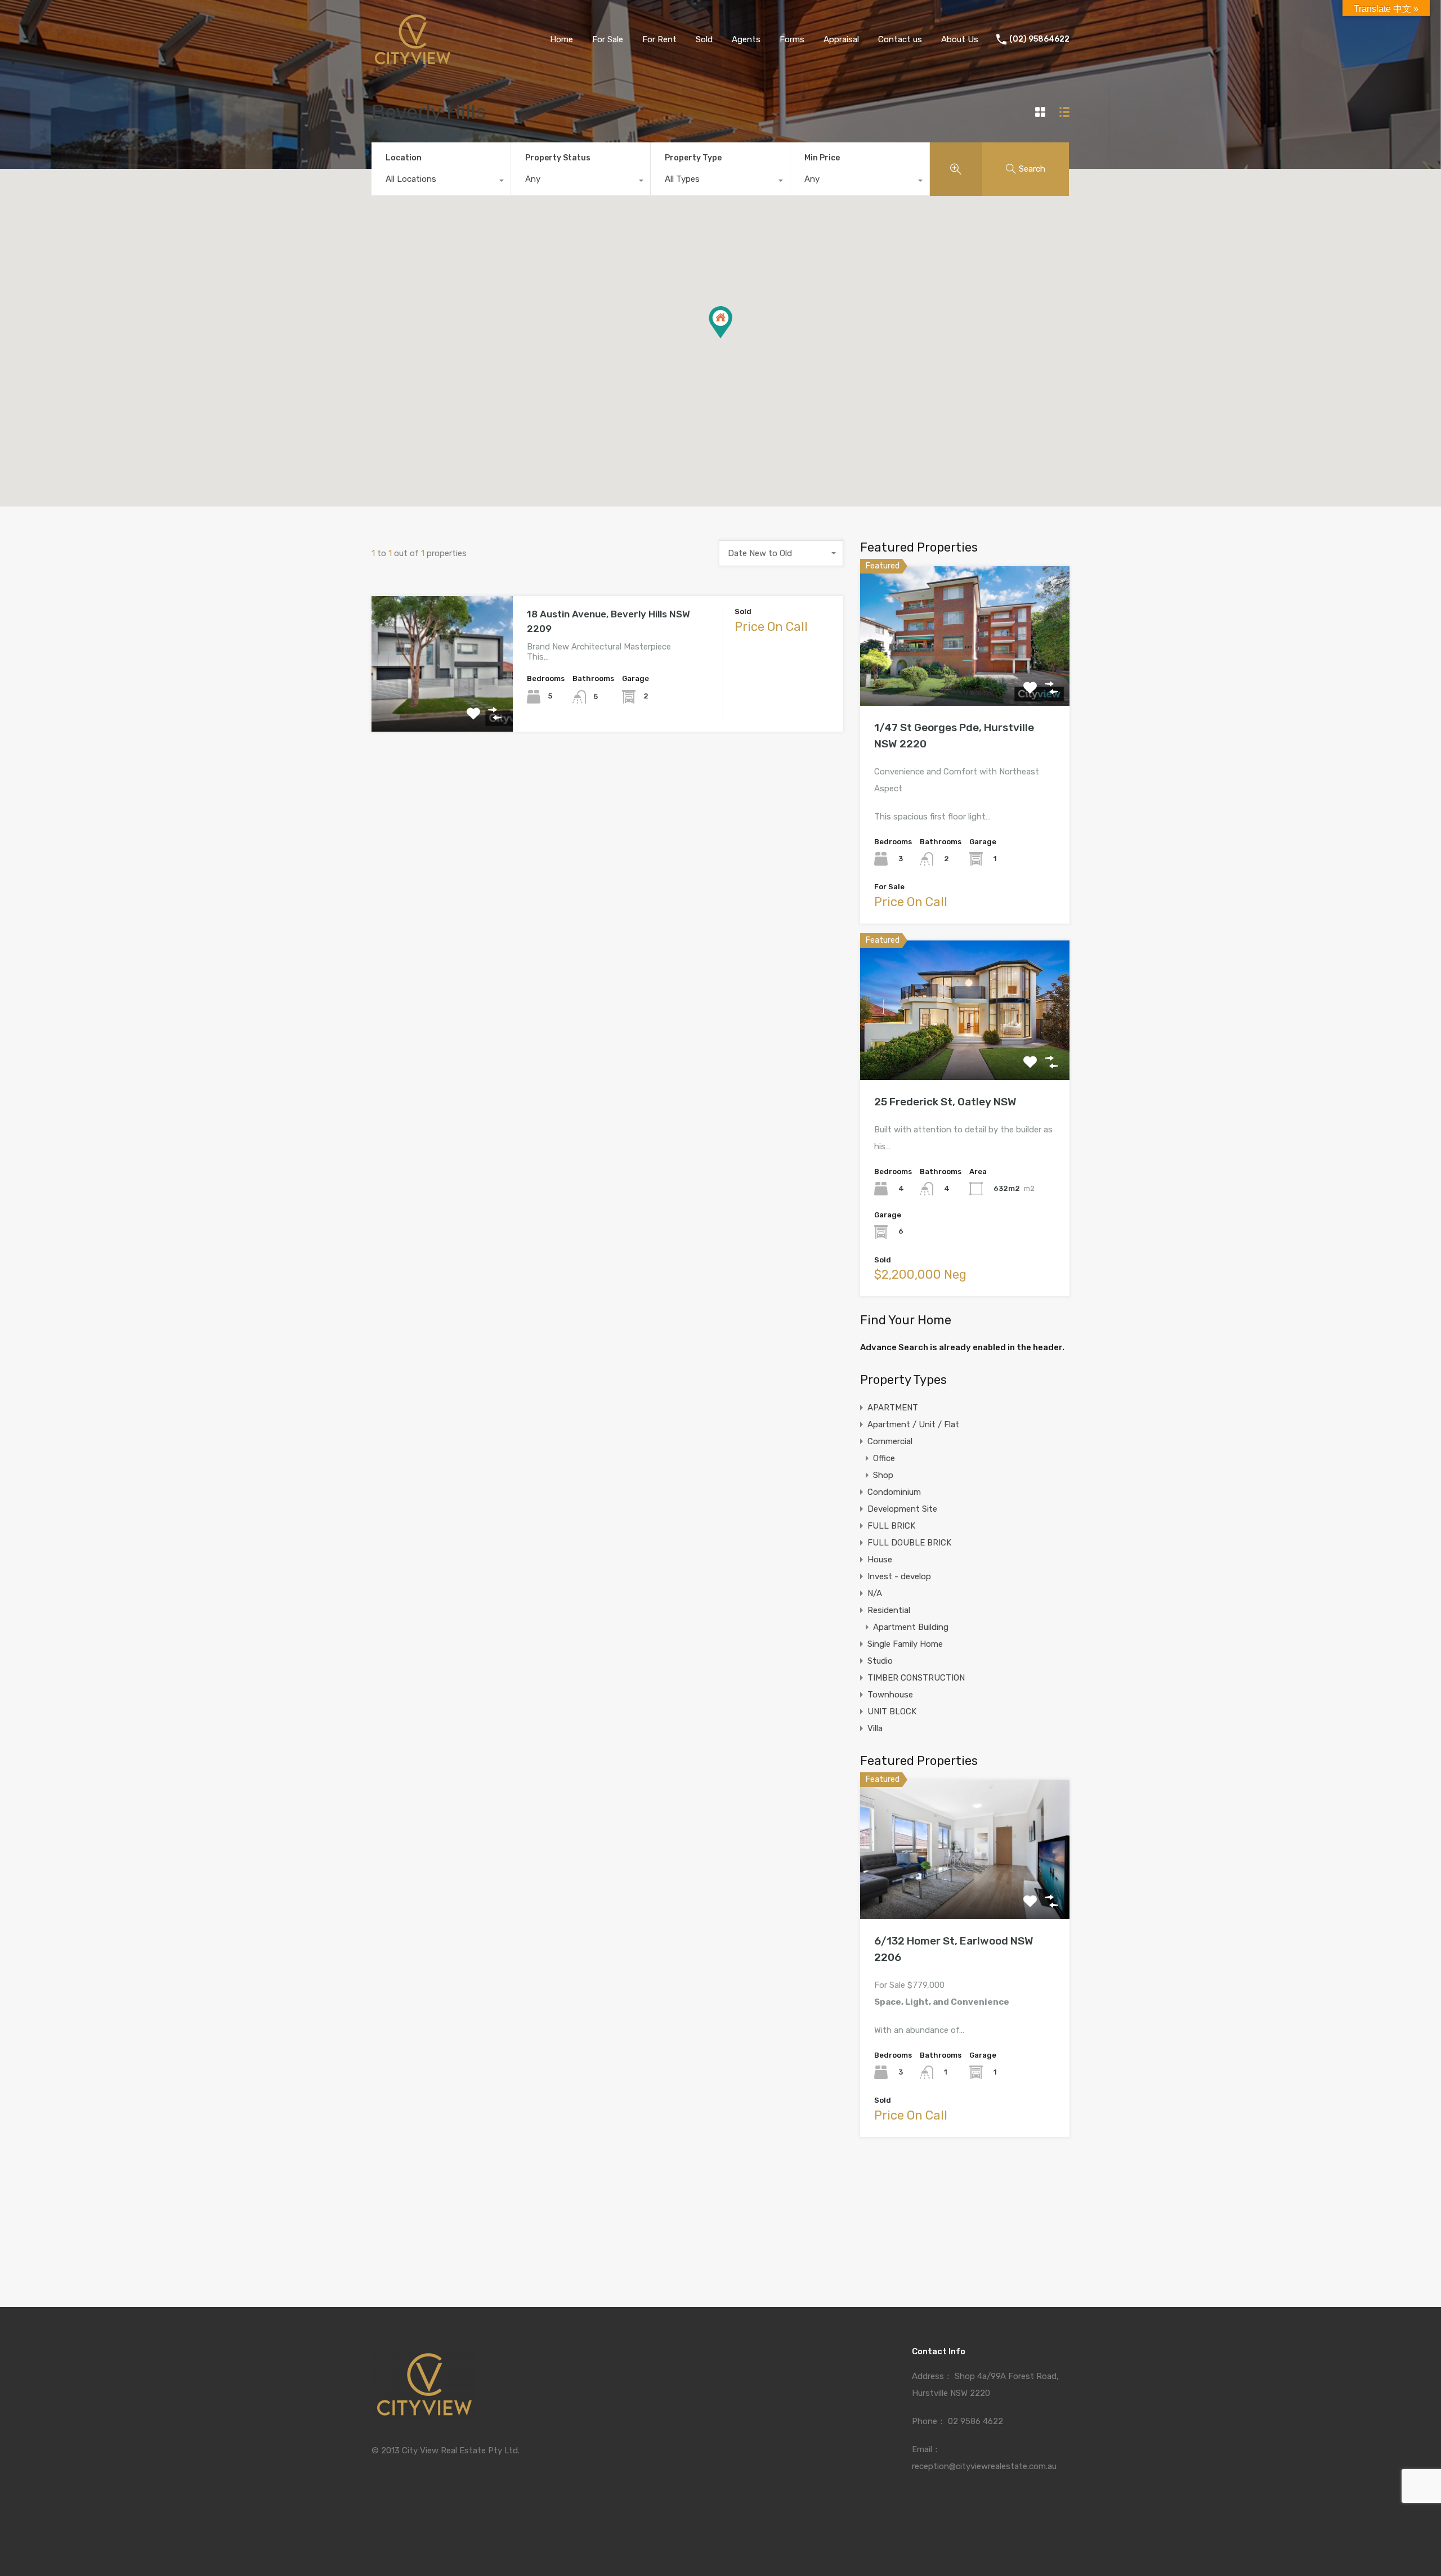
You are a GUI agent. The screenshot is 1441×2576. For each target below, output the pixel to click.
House (880, 1560)
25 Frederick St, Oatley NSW (945, 1102)
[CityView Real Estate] (413, 62)
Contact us (900, 39)
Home (561, 39)
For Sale (608, 39)
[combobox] (441, 182)
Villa (875, 1728)
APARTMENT (893, 1408)
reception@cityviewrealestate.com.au (984, 2466)
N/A (875, 1593)
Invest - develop (899, 1576)
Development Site (902, 1509)
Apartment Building (911, 1627)
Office (884, 1458)
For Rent (659, 39)
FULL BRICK (891, 1526)
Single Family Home (905, 1644)
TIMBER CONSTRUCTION (916, 1678)
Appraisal (841, 39)
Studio (880, 1661)
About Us (960, 39)
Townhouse (890, 1695)
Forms (792, 39)
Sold (704, 39)
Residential (889, 1610)
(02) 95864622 (1039, 39)
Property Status (558, 158)
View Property (442, 704)
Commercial (890, 1441)
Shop (883, 1475)
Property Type (693, 158)
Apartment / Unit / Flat (913, 1424)
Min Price (822, 158)
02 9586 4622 (975, 2421)
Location (404, 158)
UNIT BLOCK (892, 1712)
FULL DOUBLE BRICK (909, 1543)
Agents (746, 39)
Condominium (894, 1492)
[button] (720, 322)
